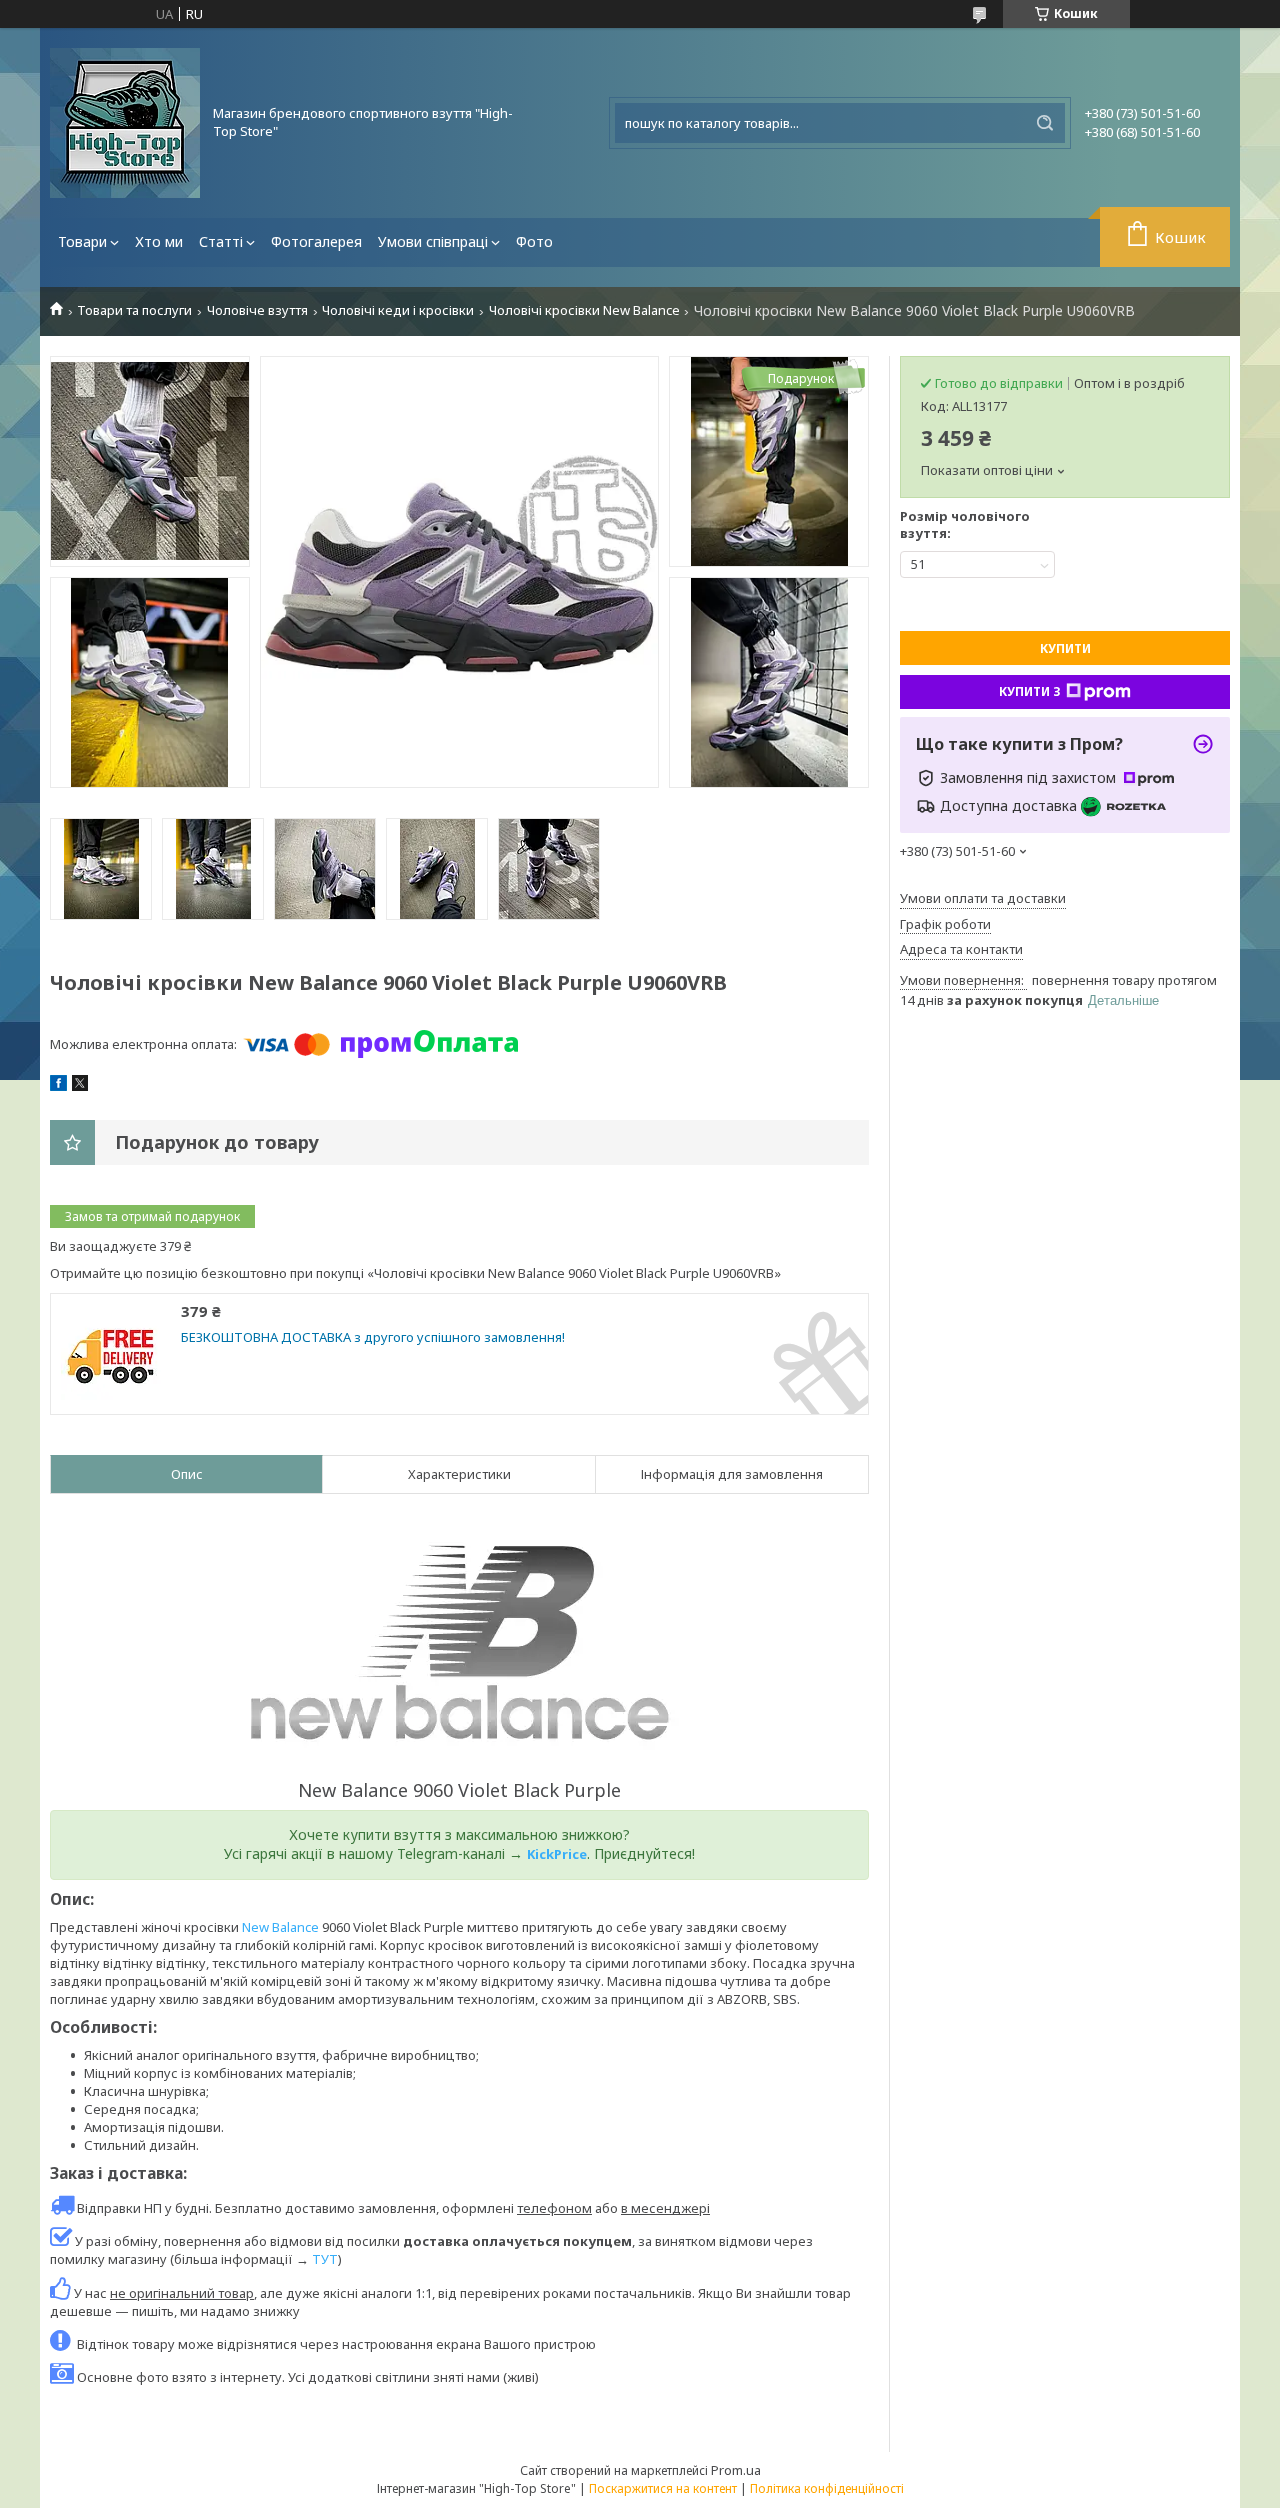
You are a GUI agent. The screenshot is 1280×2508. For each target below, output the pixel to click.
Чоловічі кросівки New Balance (584, 310)
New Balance (280, 1927)
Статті (221, 241)
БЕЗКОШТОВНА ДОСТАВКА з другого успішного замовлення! (373, 1337)
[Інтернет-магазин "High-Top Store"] (125, 123)
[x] (80, 1086)
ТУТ (325, 2259)
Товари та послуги (134, 310)
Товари (82, 241)
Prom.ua (736, 2470)
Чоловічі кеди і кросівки (398, 310)
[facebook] (58, 1086)
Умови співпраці (433, 241)
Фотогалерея (316, 241)
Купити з (1030, 691)
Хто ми (159, 241)
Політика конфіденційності (827, 2488)
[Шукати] (1045, 123)
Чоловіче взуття (257, 310)
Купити (1065, 648)
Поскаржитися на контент (663, 2488)
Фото (534, 241)
